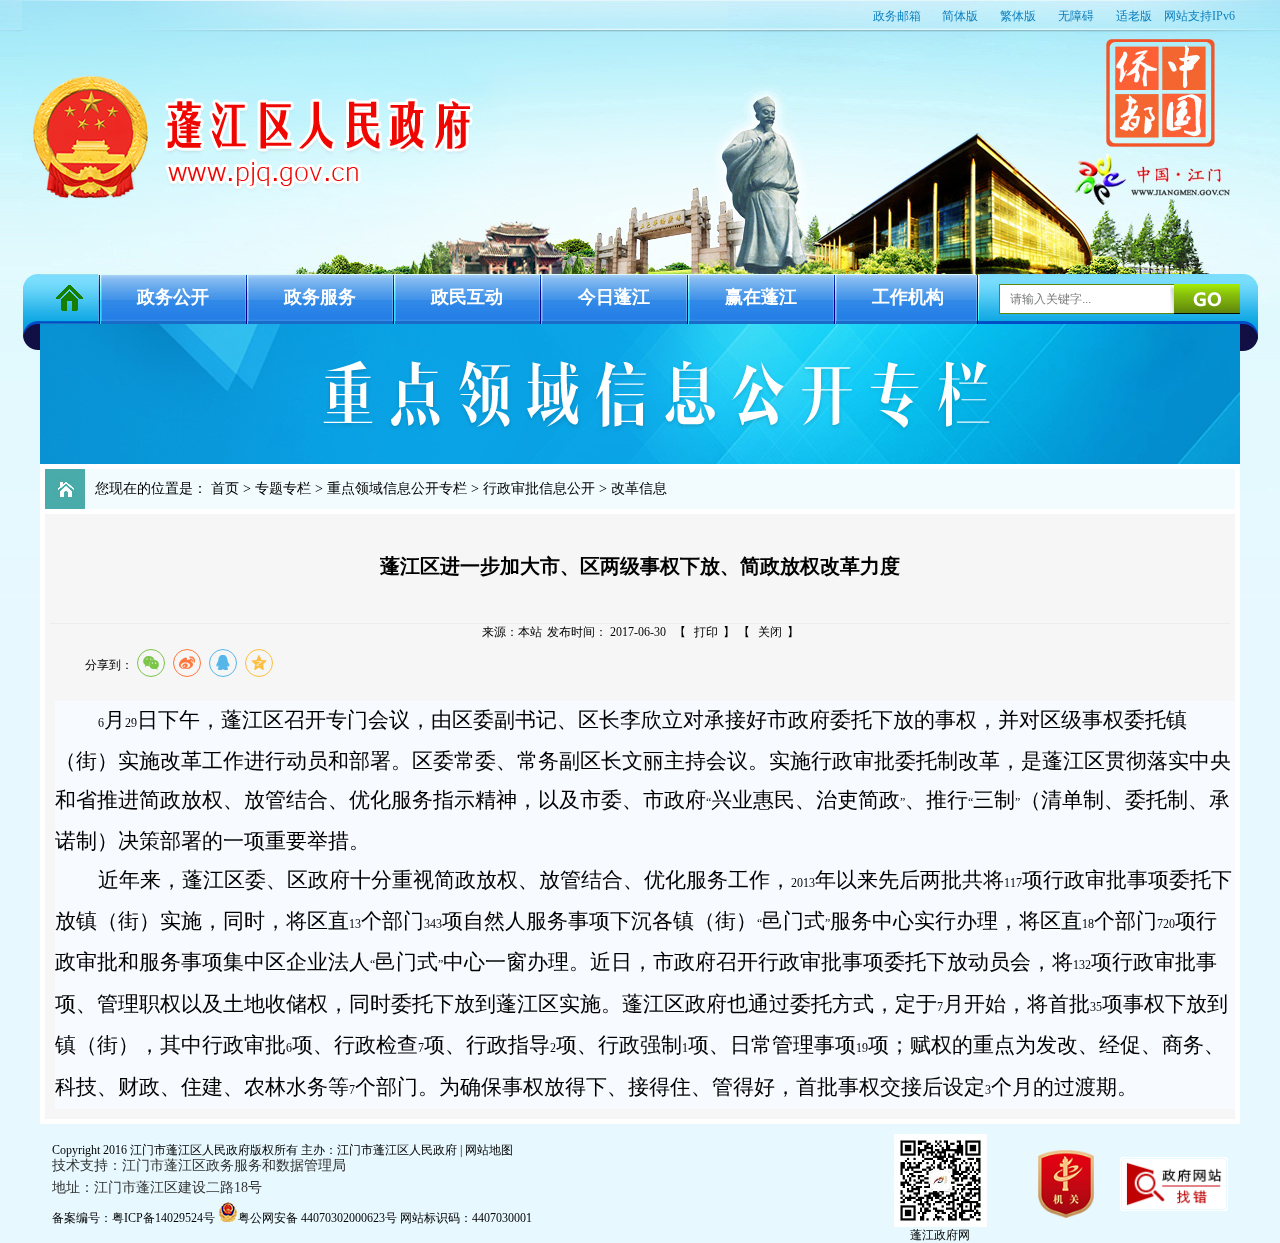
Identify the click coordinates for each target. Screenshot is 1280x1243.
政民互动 (467, 297)
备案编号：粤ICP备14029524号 (133, 1218)
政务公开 (173, 297)
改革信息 (639, 488)
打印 (706, 632)
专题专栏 (283, 488)
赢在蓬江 (761, 297)
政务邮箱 (897, 16)
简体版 (960, 16)
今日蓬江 (614, 297)
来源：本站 (512, 632)
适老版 (1134, 16)
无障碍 (1076, 16)
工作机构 (908, 297)
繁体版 (1018, 16)
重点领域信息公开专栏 (397, 488)
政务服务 (320, 297)
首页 (225, 488)
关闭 (770, 632)
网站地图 (489, 1150)
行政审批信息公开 (539, 488)
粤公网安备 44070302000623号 (319, 1218)
